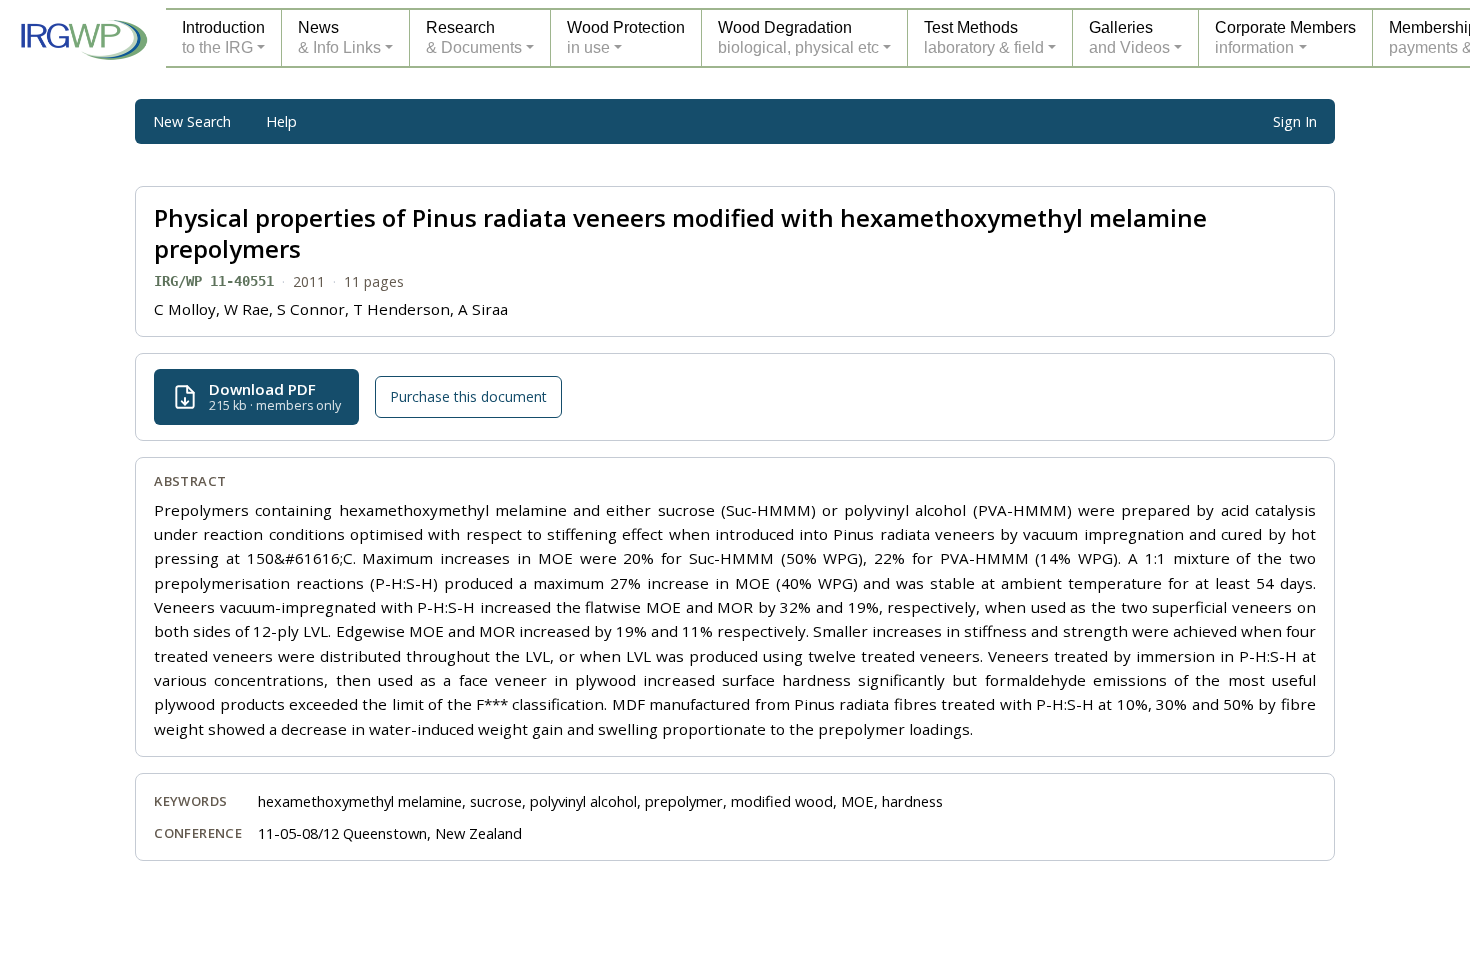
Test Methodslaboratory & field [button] (984, 37)
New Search (192, 121)
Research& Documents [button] (474, 37)
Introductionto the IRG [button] (223, 37)
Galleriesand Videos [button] (1129, 37)
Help (281, 121)
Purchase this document (468, 396)
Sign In (1295, 121)
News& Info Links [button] (339, 37)
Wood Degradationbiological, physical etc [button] (798, 37)
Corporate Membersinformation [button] (1285, 37)
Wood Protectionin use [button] (626, 37)
